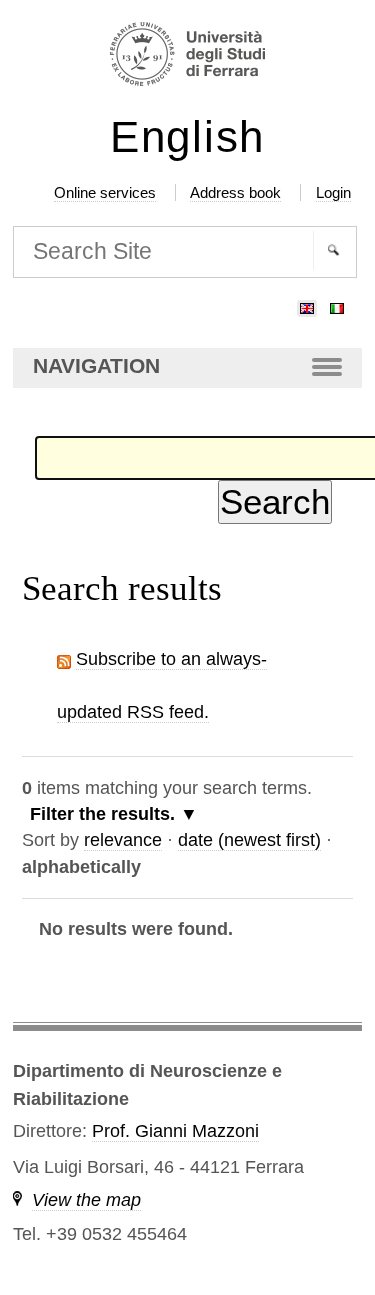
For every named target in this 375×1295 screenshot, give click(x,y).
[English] (307, 304)
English (187, 137)
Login (333, 192)
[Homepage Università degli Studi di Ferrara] (187, 56)
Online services (105, 192)
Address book (235, 192)
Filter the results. (105, 814)
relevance (123, 840)
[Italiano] (337, 304)
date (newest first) (249, 840)
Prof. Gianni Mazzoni (175, 1131)
